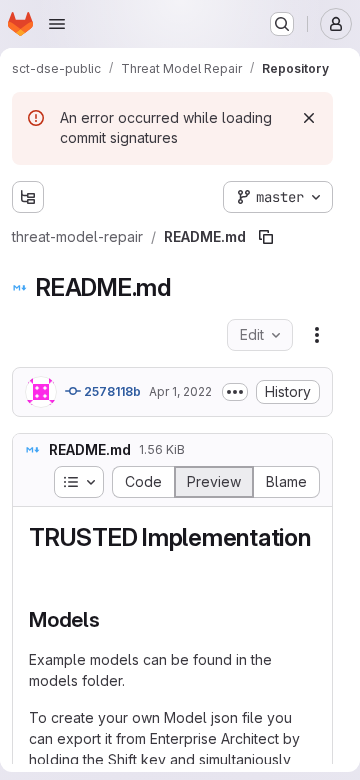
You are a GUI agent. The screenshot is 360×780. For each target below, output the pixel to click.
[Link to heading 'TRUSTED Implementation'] (42, 567)
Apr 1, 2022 (180, 391)
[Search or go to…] (282, 24)
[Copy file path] (266, 237)
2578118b (111, 391)
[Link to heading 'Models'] (111, 619)
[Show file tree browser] (28, 197)
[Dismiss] (309, 118)
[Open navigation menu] (57, 24)
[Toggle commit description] (235, 392)
